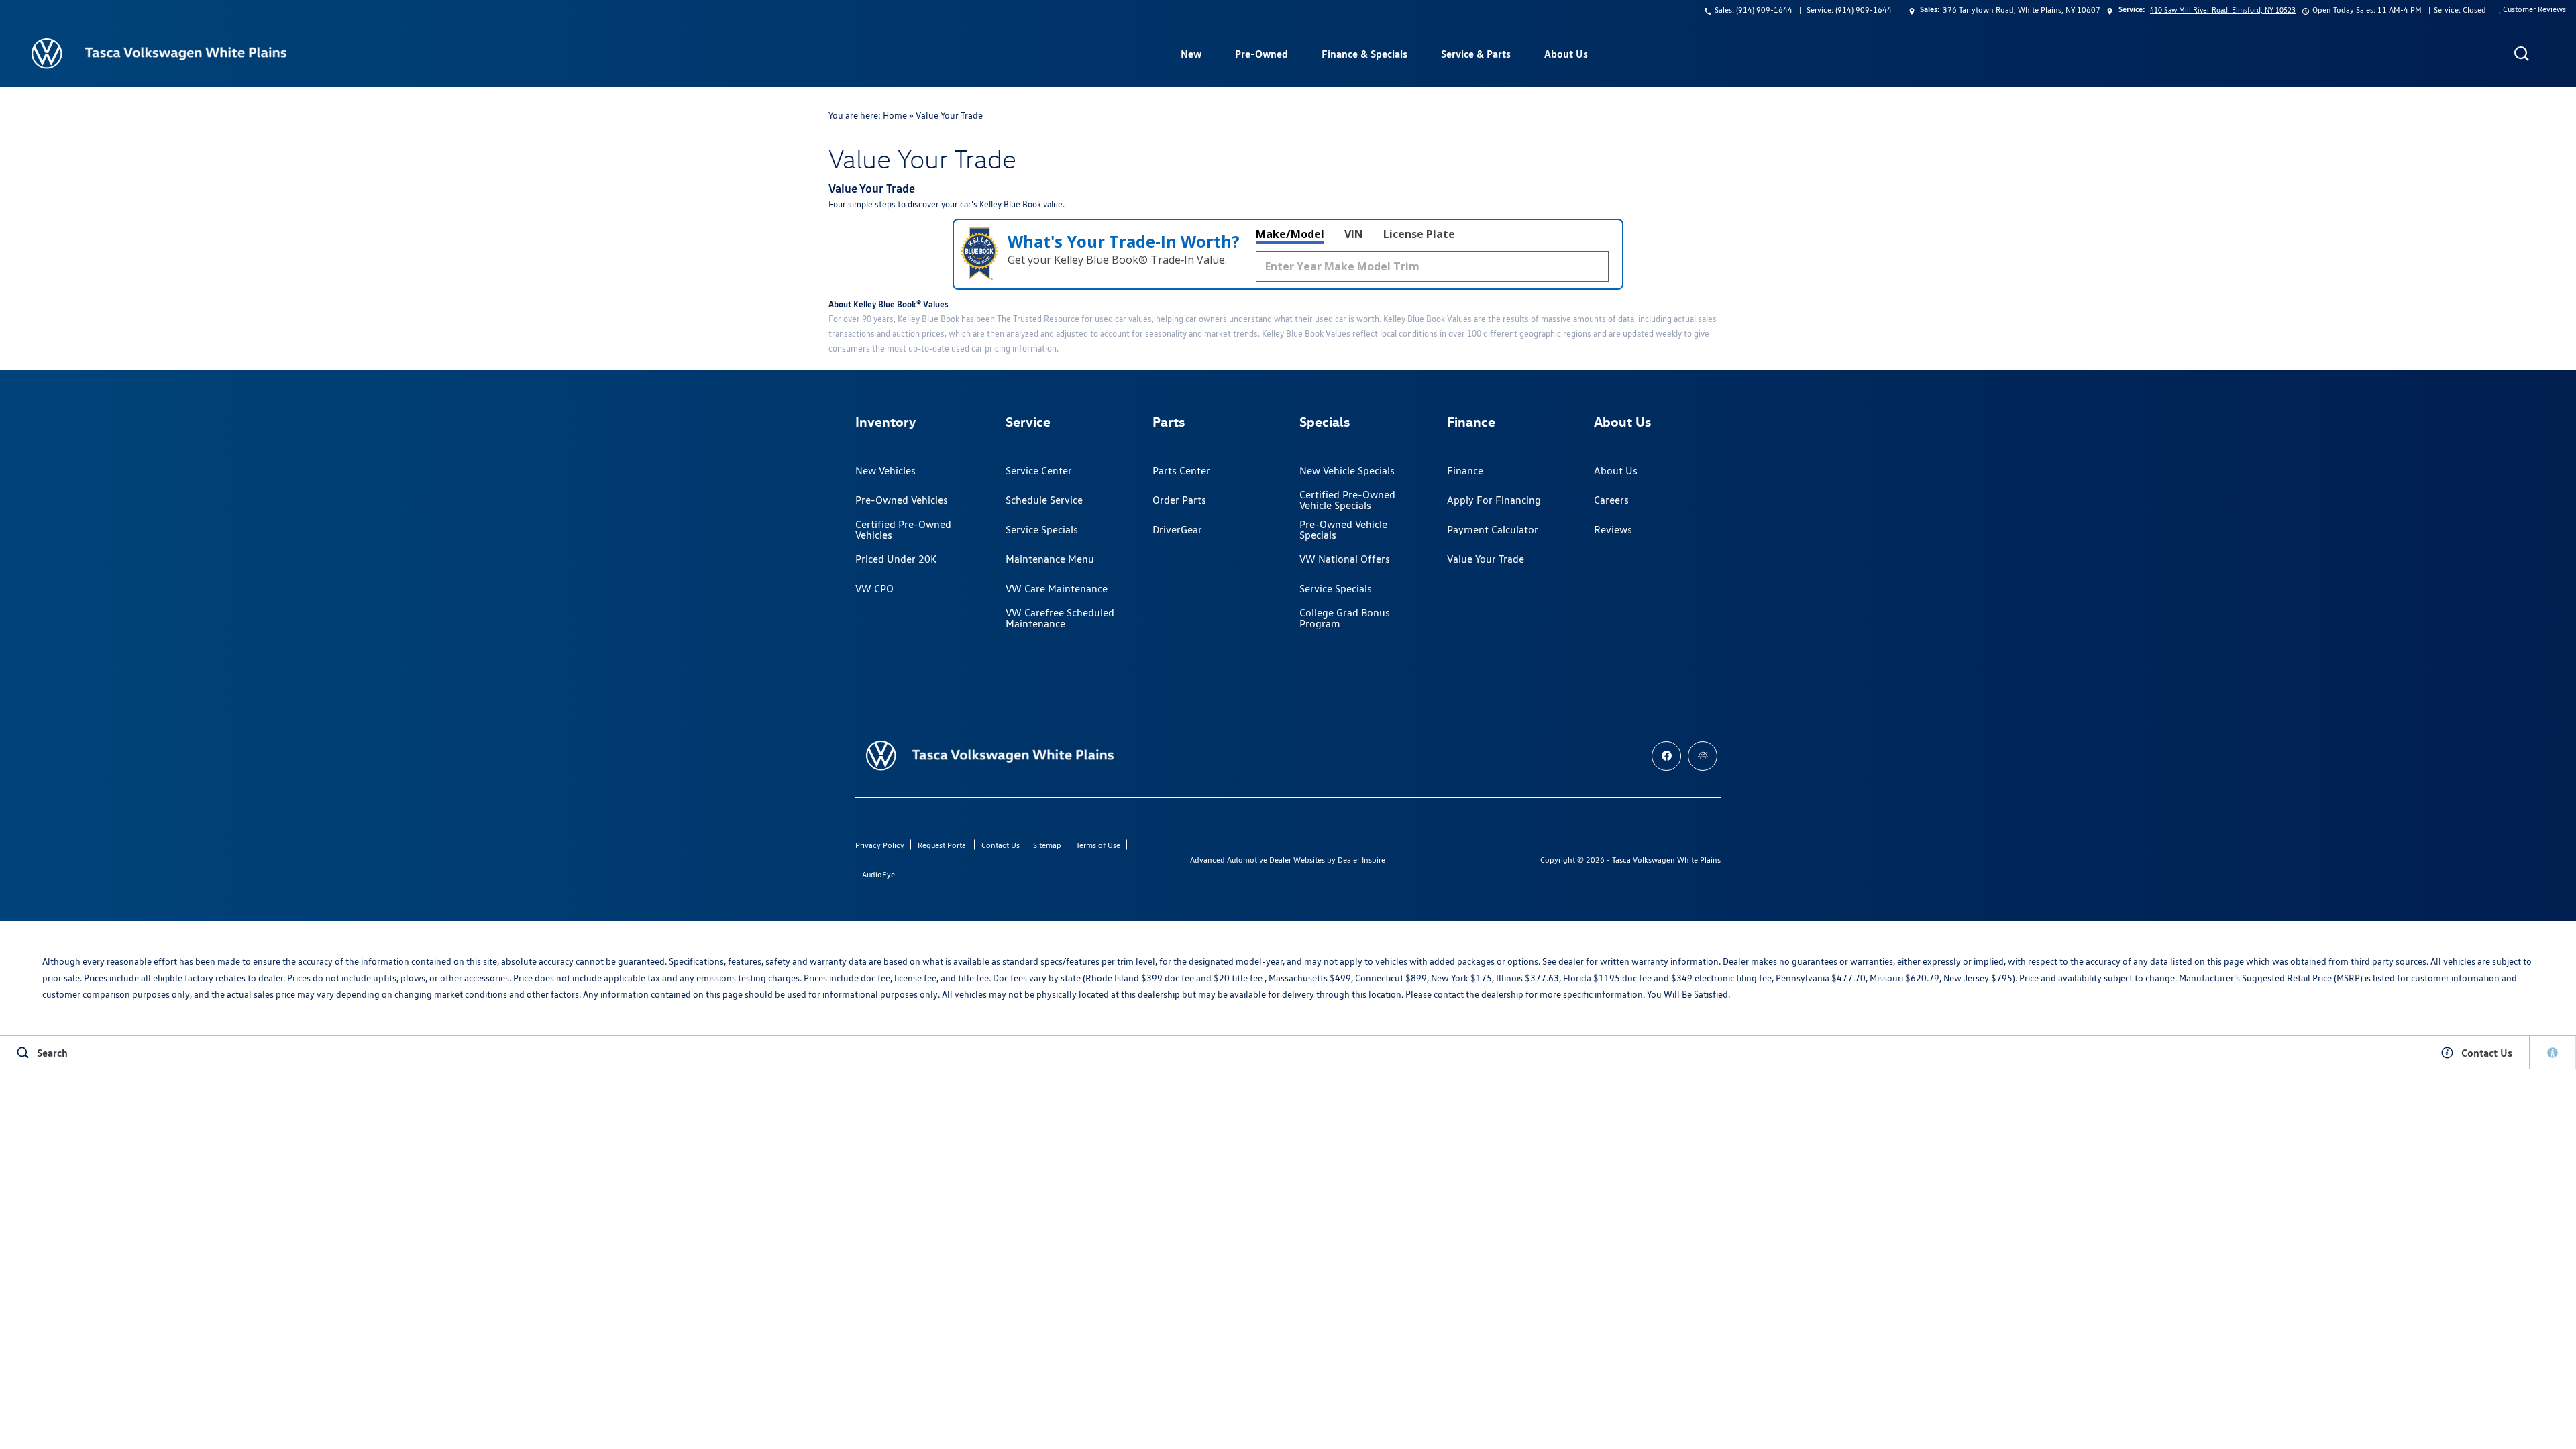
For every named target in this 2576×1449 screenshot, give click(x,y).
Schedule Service (1044, 500)
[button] (2522, 54)
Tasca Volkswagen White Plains (1666, 860)
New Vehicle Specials (1347, 471)
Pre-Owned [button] (1261, 56)
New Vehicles (885, 471)
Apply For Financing (1494, 500)
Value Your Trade (1486, 559)
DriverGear (1177, 530)
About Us (1616, 471)
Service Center (1039, 471)
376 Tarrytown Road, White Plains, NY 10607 (2022, 10)
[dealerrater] (1703, 756)
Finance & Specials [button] (1364, 56)
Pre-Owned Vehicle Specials (1343, 530)
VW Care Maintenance (1057, 589)
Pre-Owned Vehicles (902, 500)
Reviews (1613, 530)
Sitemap (1047, 845)
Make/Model (1290, 234)
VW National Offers (1345, 559)
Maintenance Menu (1050, 559)
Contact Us (1001, 845)
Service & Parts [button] (1475, 56)
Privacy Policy (880, 845)
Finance (1465, 471)
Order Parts (1179, 500)
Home (895, 115)
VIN (1354, 234)
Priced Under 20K (896, 559)
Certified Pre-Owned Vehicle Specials (1347, 500)
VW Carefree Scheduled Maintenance (1060, 618)
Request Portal (943, 845)
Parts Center (1181, 471)
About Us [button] (1566, 56)
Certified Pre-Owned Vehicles (903, 530)
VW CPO (874, 589)
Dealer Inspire (1361, 860)
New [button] (1193, 56)
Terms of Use (1098, 845)
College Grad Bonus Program (1345, 618)
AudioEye (878, 874)
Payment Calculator (1493, 530)
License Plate (1419, 234)
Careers (1611, 500)
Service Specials (1042, 530)
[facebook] (1666, 756)
